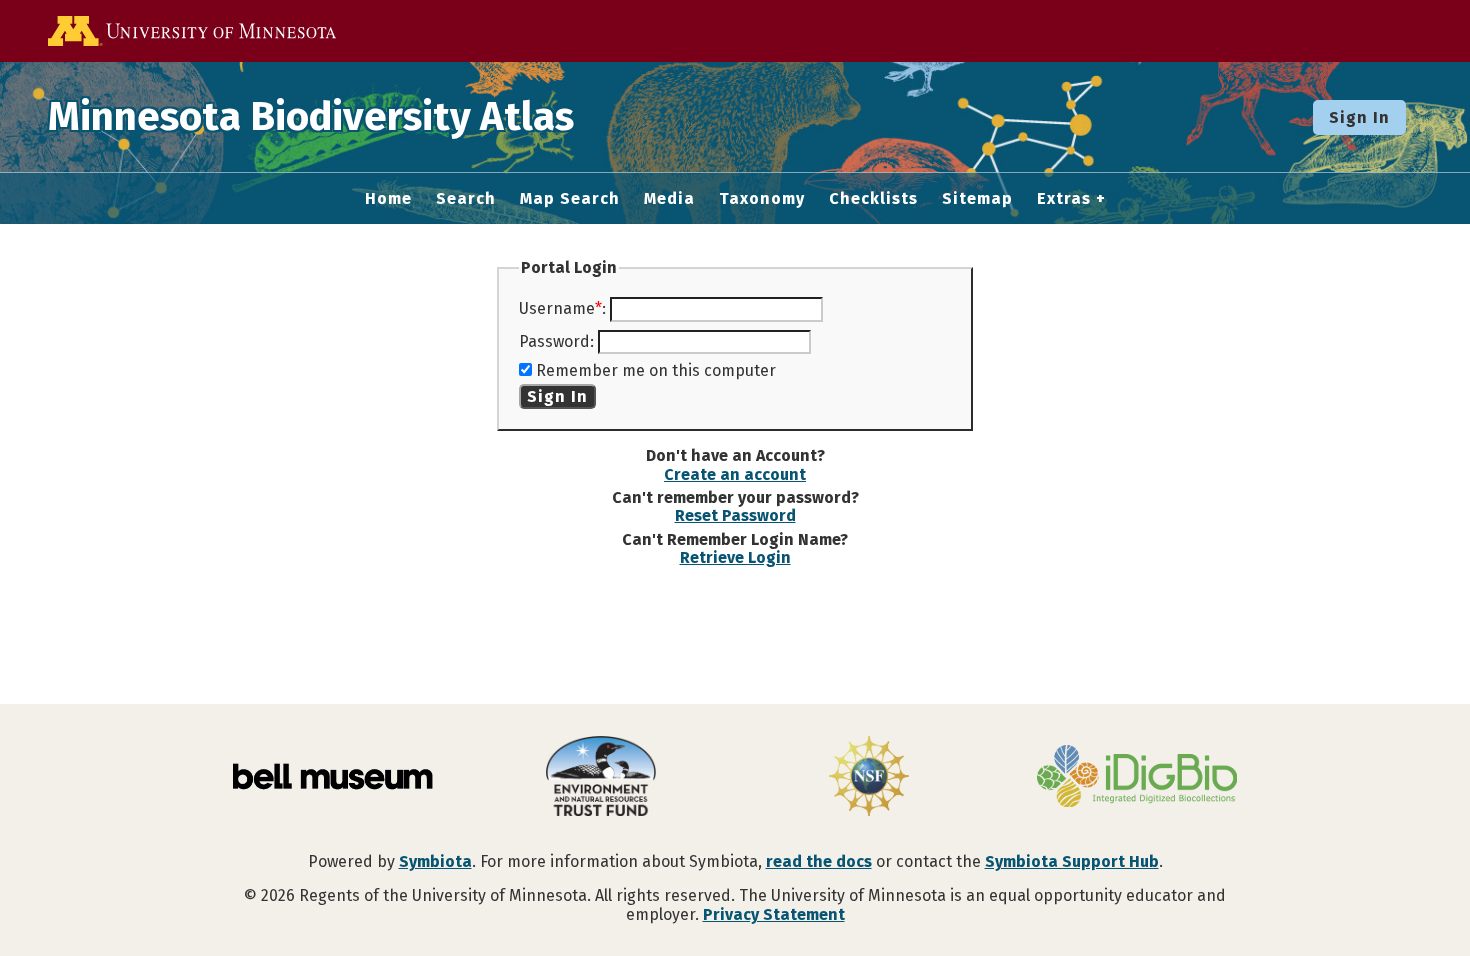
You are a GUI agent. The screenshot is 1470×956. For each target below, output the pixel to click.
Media (669, 199)
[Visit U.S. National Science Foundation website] (869, 778)
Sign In (1359, 117)
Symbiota (435, 861)
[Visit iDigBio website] (1137, 778)
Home (388, 199)
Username (557, 308)
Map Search (570, 199)
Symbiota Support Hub (1072, 861)
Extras (1064, 199)
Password (554, 341)
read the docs (819, 861)
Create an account (735, 474)
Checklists (873, 199)
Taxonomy (762, 199)
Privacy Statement (774, 914)
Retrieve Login (735, 557)
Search (466, 199)
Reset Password (735, 515)
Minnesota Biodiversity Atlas (311, 117)
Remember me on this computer (656, 370)
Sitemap (977, 199)
